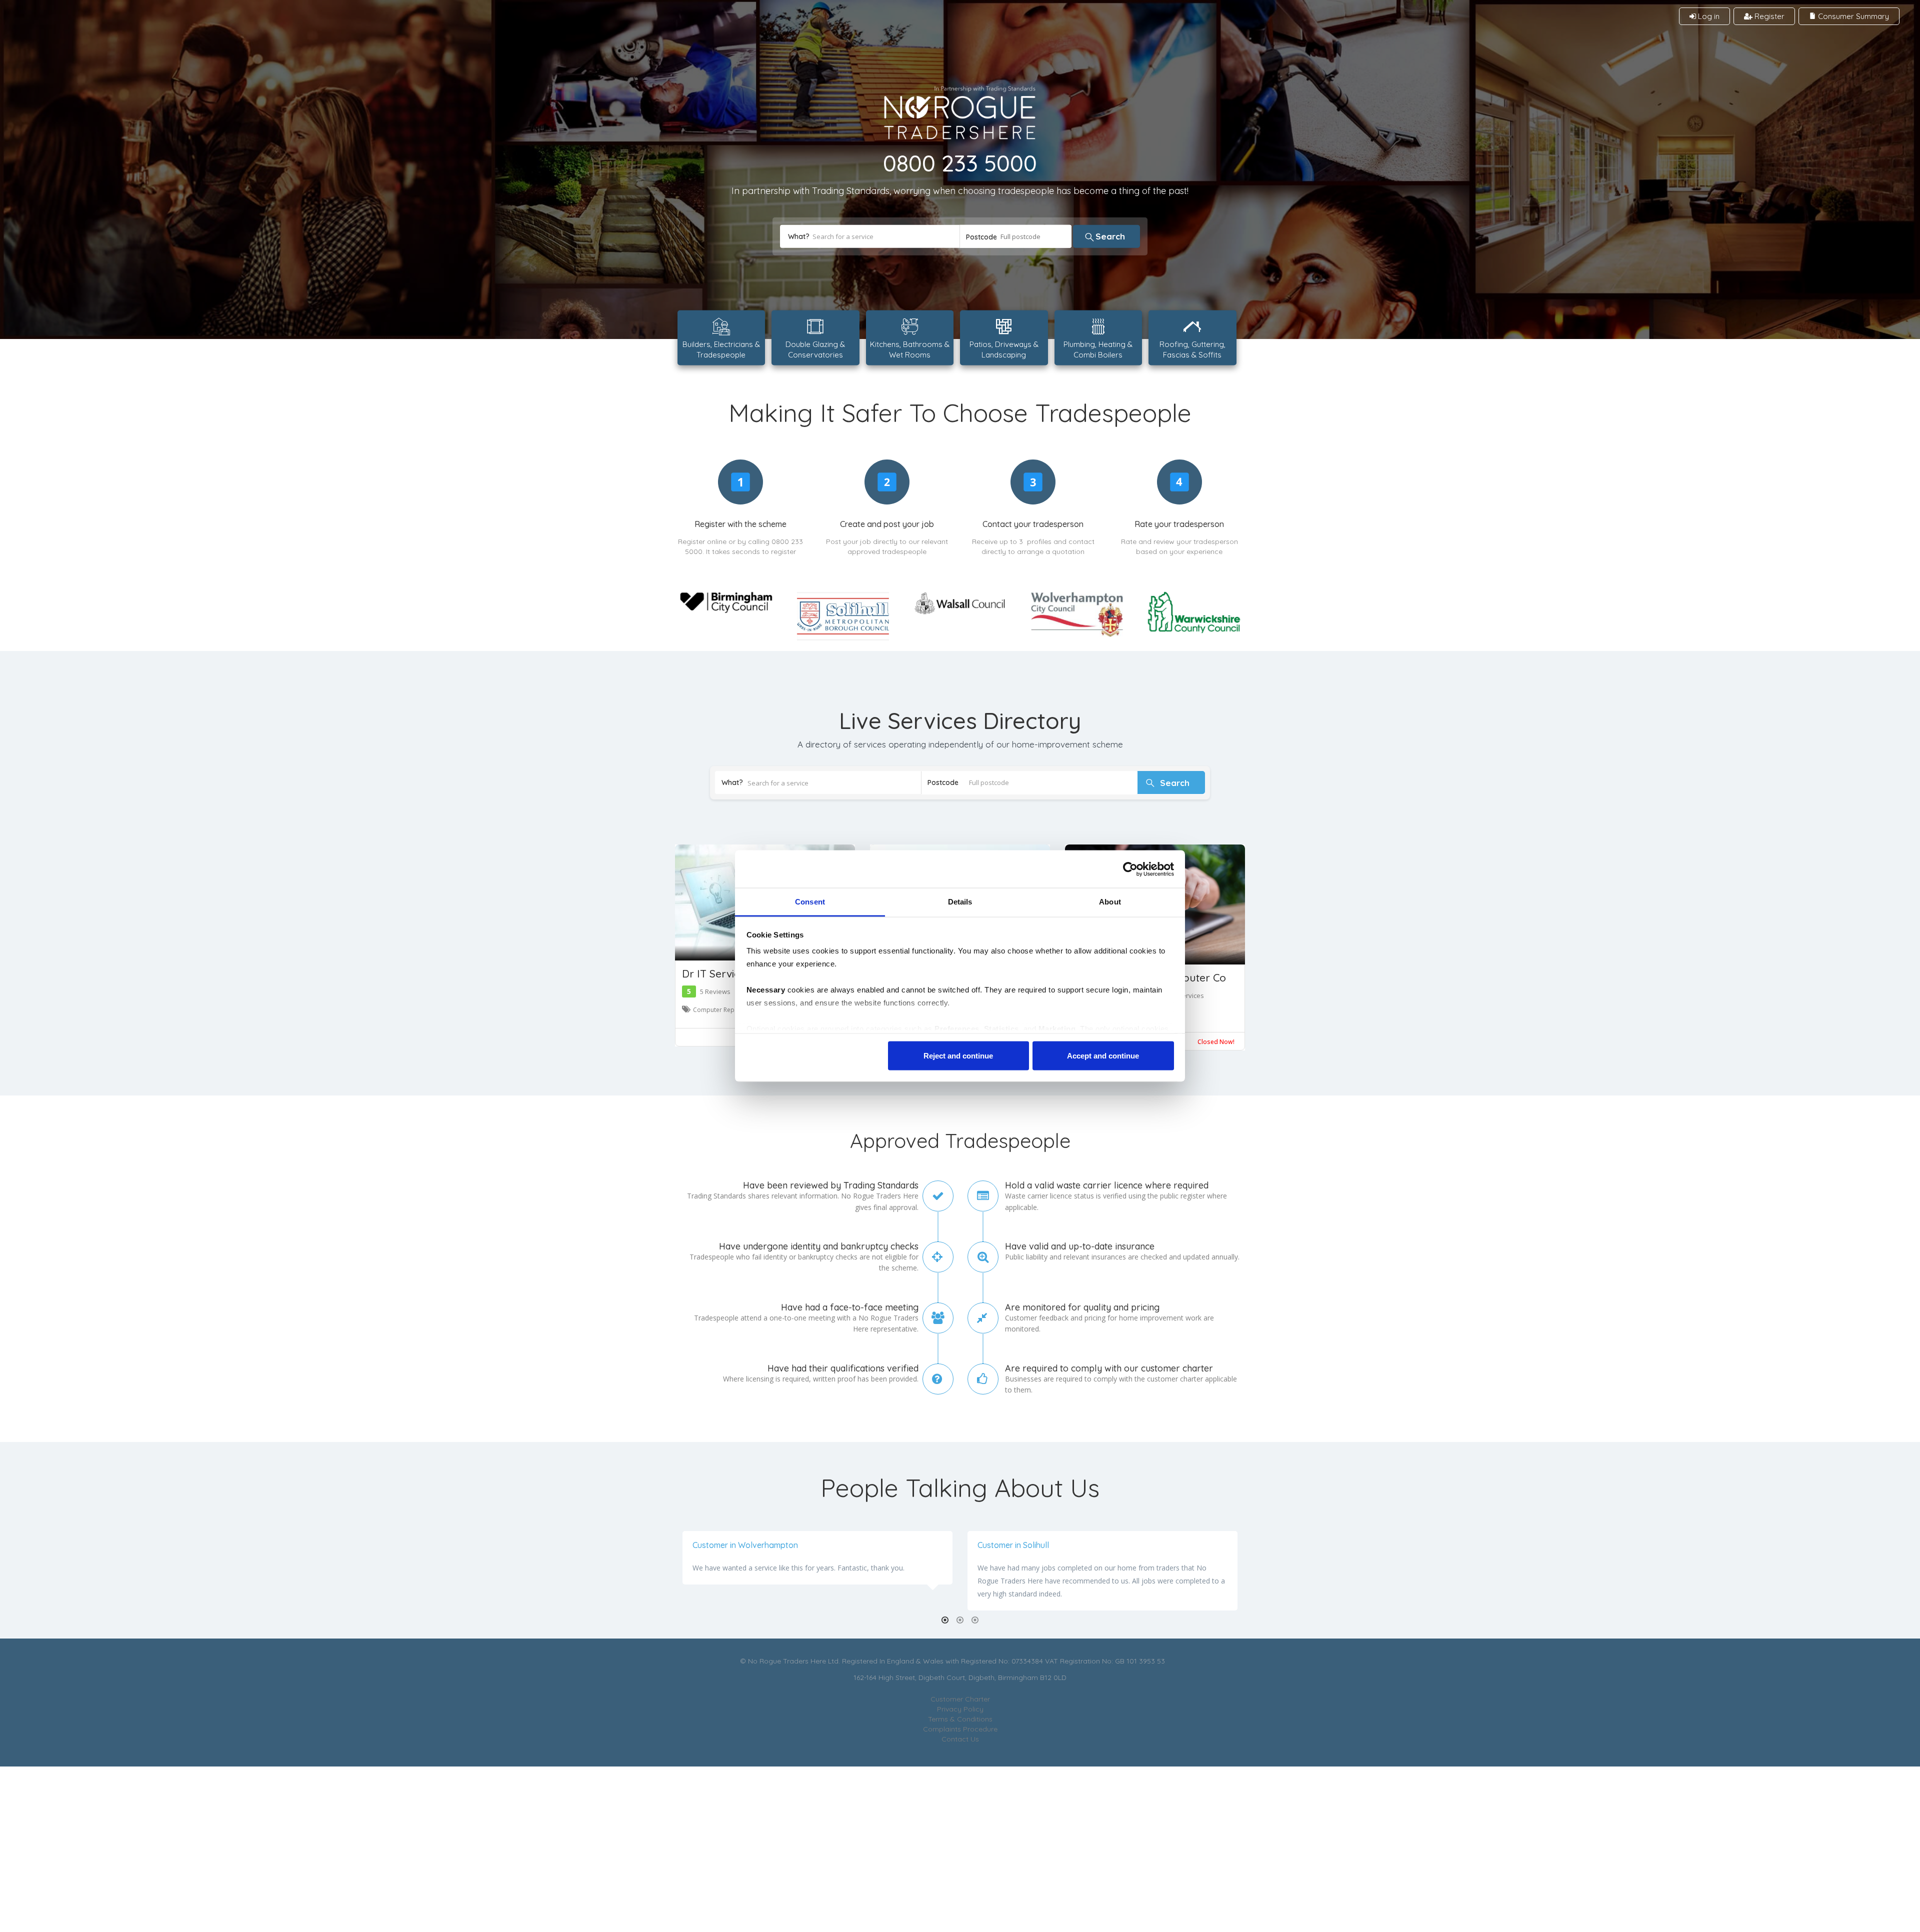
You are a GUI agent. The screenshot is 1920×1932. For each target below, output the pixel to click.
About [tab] (1110, 902)
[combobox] (1016, 236)
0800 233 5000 (960, 163)
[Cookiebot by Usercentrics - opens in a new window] (1130, 869)
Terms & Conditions (960, 1719)
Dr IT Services (716, 973)
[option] (960, 1571)
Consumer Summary (1852, 16)
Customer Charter (960, 1699)
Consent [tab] (810, 902)
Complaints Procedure (960, 1729)
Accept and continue (1103, 1055)
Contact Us (960, 1739)
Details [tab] (960, 902)
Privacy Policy (960, 1709)
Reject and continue (958, 1055)
